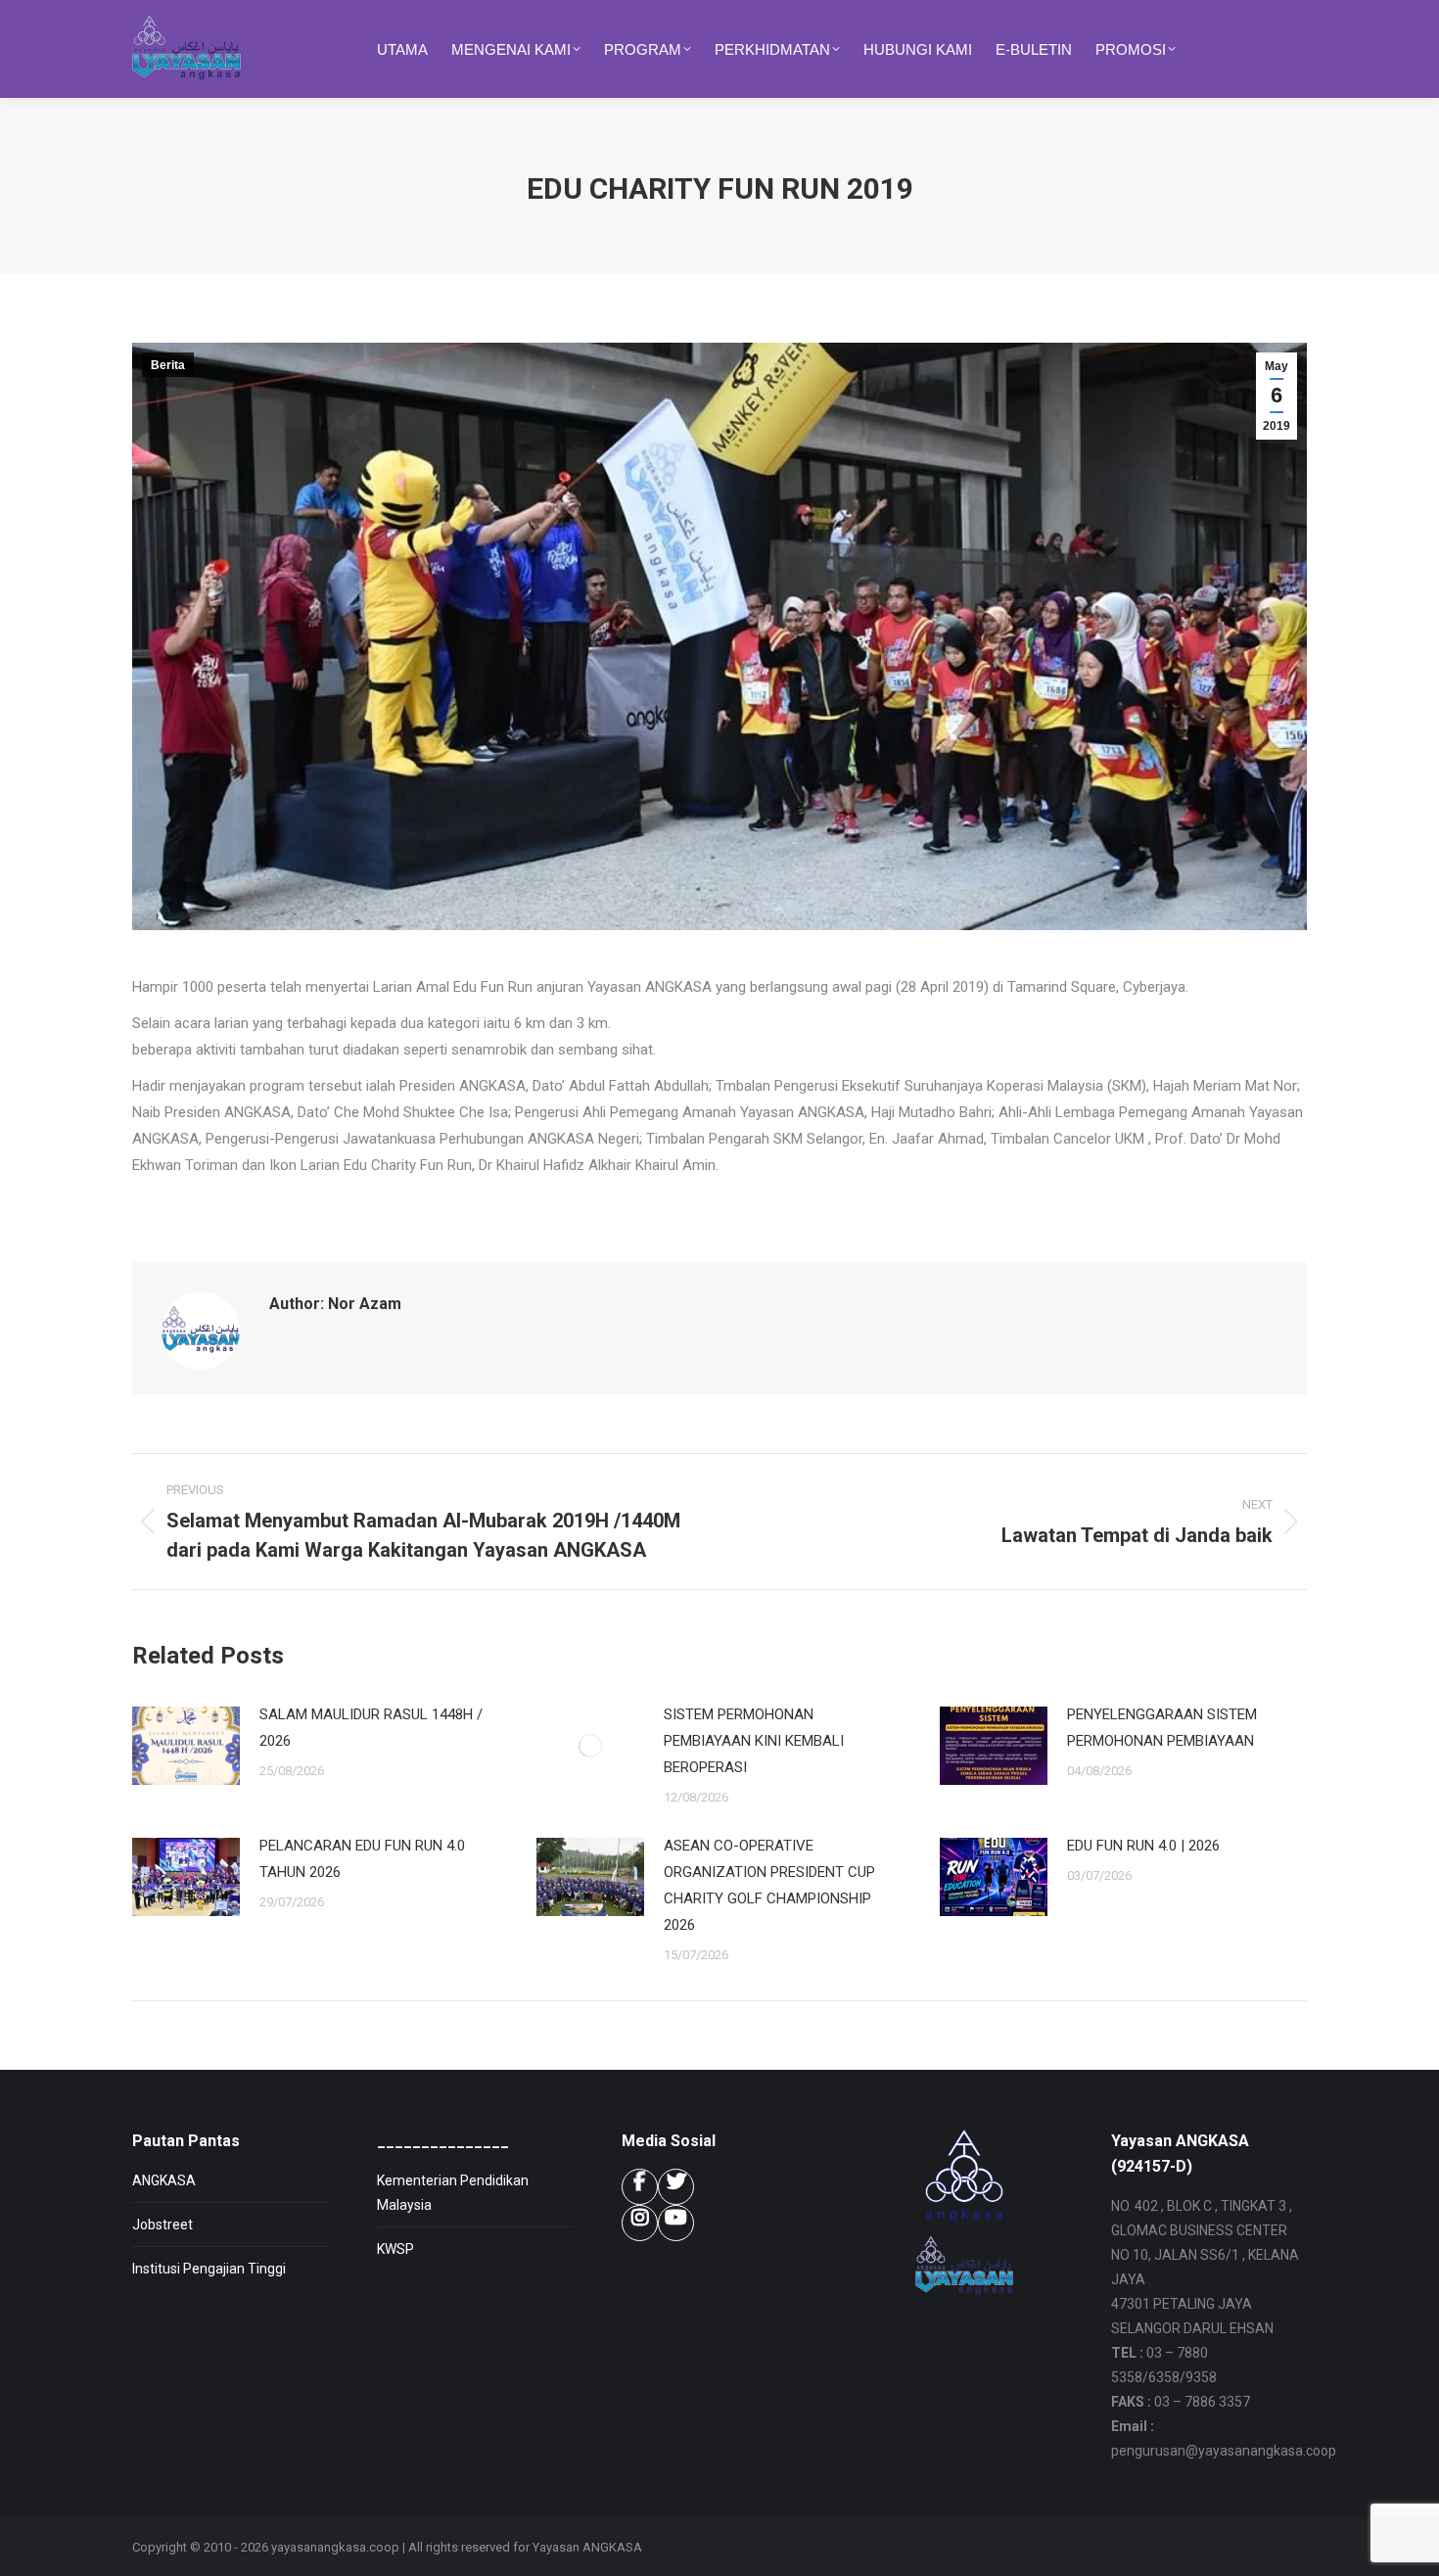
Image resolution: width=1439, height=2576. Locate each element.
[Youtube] (676, 2223)
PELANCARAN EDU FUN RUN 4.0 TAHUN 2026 (362, 1859)
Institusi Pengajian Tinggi (209, 2269)
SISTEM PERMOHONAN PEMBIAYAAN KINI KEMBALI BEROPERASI (754, 1741)
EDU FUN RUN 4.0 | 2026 (1143, 1846)
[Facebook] (640, 2187)
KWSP (395, 2249)
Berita (168, 365)
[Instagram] (640, 2223)
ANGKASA (164, 2180)
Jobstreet (162, 2225)
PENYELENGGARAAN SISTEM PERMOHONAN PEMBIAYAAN (1162, 1728)
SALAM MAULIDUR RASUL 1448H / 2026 (371, 1728)
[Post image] (186, 1746)
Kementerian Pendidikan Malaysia (453, 2193)
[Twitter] (676, 2187)
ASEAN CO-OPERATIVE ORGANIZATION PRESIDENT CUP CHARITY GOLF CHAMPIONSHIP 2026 (769, 1885)
